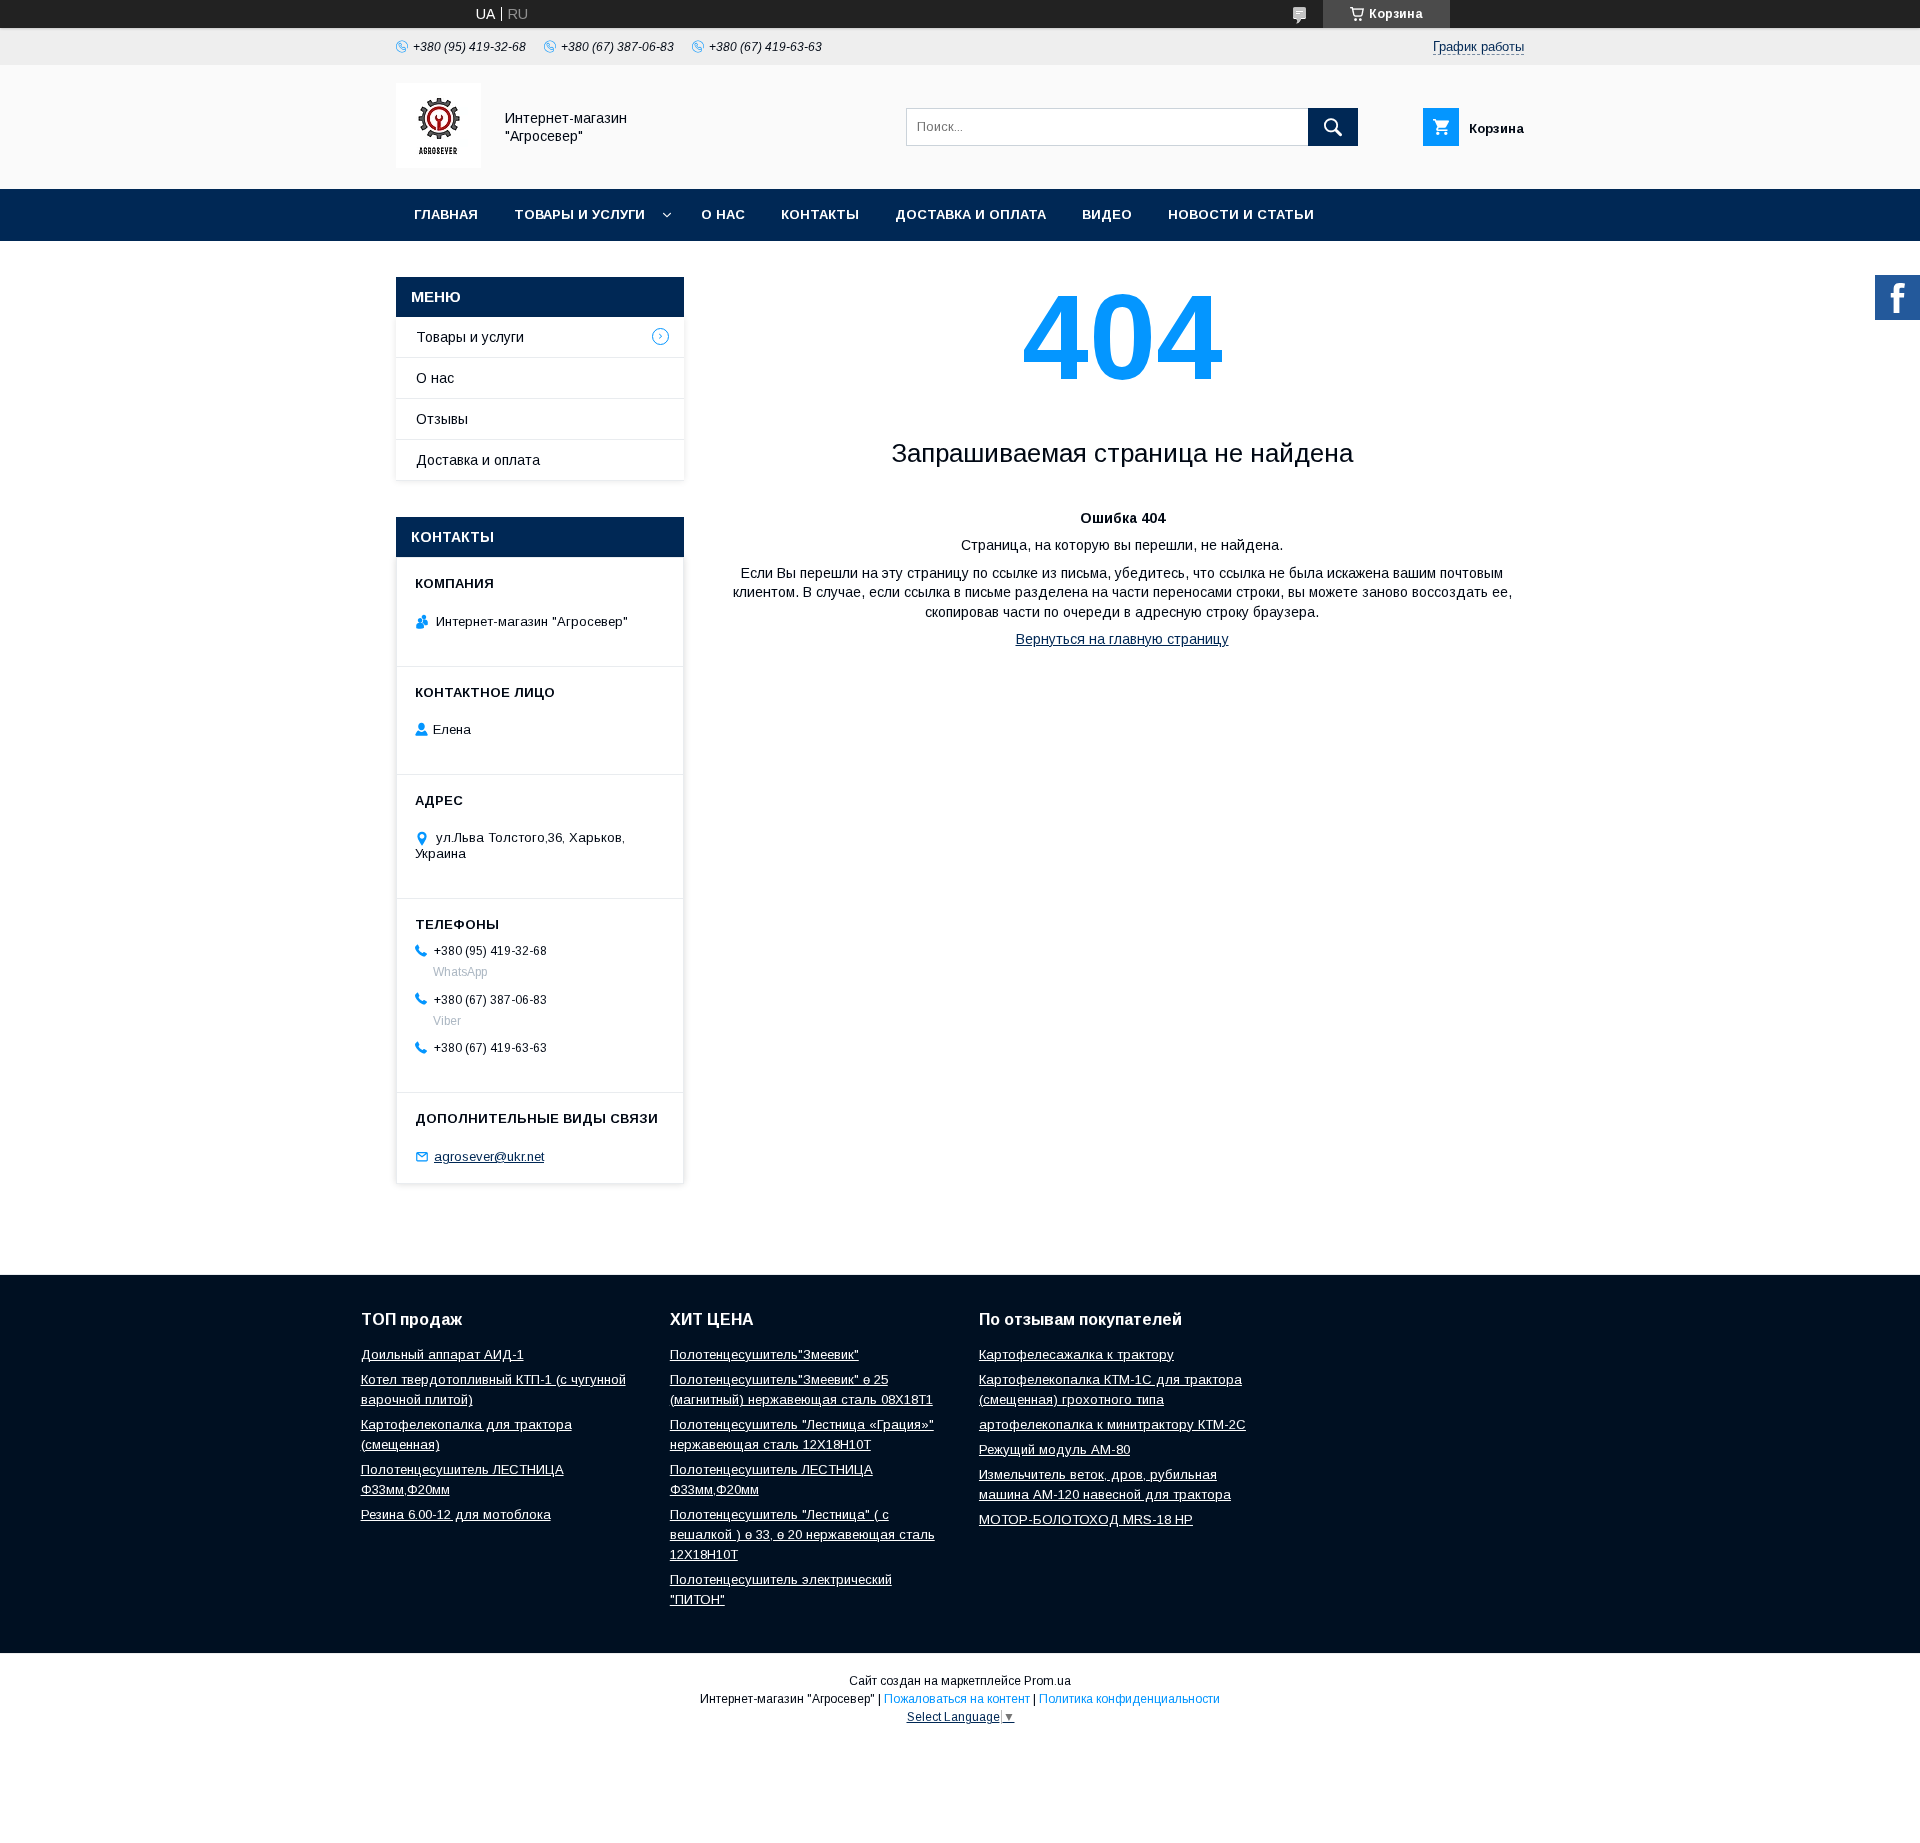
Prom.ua (1047, 1681)
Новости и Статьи (1241, 214)
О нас (723, 214)
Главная (446, 214)
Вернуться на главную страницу (1122, 639)
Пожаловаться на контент (957, 1699)
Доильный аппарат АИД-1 (442, 1354)
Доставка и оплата (970, 214)
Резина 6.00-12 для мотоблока (456, 1514)
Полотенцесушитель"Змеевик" (764, 1354)
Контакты (820, 214)
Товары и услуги (579, 214)
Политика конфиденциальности (1129, 1699)
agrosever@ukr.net (489, 1156)
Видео (1107, 214)
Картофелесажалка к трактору (1076, 1354)
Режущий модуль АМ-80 (1054, 1449)
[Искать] (1333, 127)
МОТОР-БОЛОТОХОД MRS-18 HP (1086, 1519)
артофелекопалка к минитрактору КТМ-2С (1112, 1424)
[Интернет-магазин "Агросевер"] (438, 163)
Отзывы (442, 419)
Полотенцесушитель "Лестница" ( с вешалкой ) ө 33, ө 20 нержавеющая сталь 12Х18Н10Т (802, 1534)
